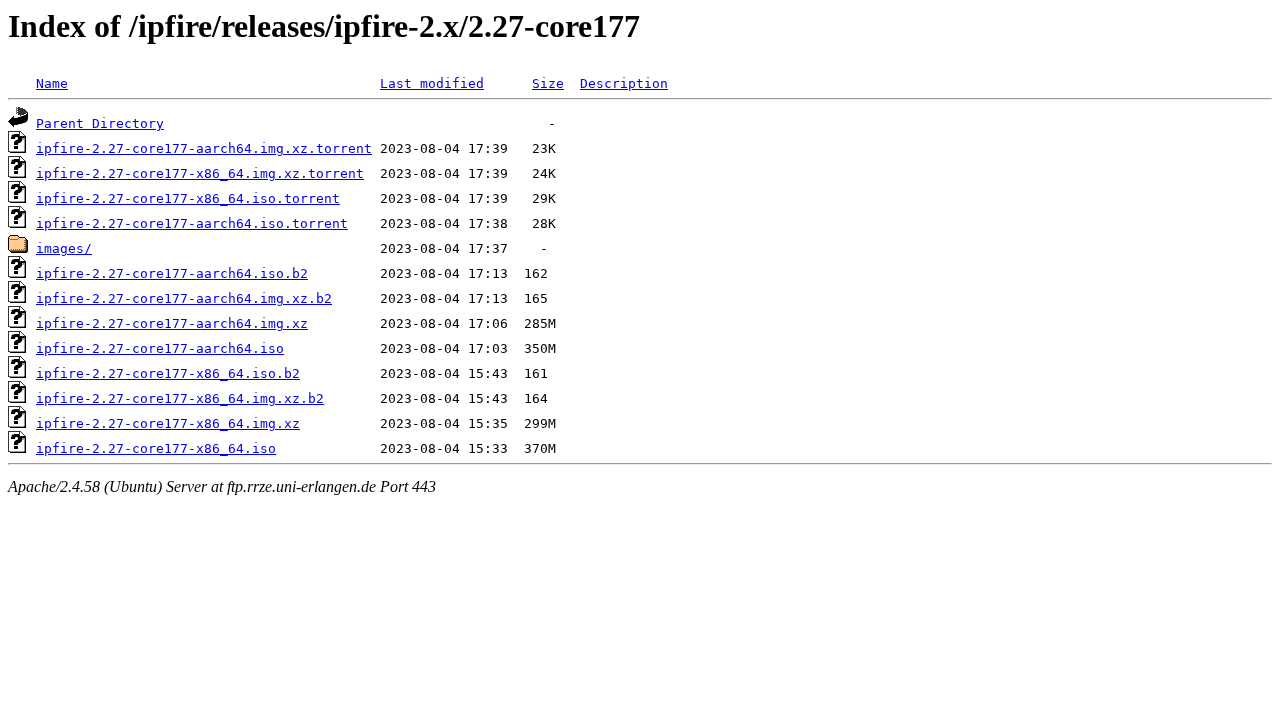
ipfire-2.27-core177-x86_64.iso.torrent (188, 198)
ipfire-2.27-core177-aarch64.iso (160, 348)
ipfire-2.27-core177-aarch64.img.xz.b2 (184, 298)
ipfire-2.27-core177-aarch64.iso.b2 (172, 273)
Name (52, 83)
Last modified (432, 83)
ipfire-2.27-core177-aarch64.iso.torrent (192, 223)
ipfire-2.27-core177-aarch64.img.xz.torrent (204, 148)
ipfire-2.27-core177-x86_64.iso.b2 (168, 373)
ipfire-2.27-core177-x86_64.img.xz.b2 (180, 398)
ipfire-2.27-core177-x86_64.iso (156, 448)
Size (548, 83)
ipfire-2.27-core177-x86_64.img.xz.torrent (200, 173)
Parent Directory (100, 123)
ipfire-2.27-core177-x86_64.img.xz (168, 423)
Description (624, 83)
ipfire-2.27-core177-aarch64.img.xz (172, 323)
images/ (64, 248)
